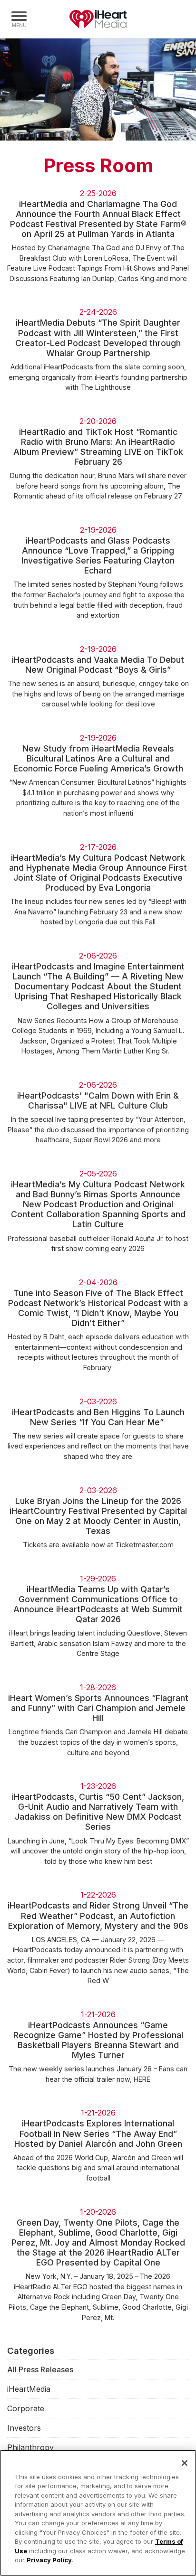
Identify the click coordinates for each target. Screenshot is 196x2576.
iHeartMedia (98, 19)
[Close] (185, 2463)
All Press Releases (40, 2369)
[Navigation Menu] (19, 19)
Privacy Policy (49, 2560)
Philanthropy (30, 2447)
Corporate (26, 2408)
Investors (24, 2428)
